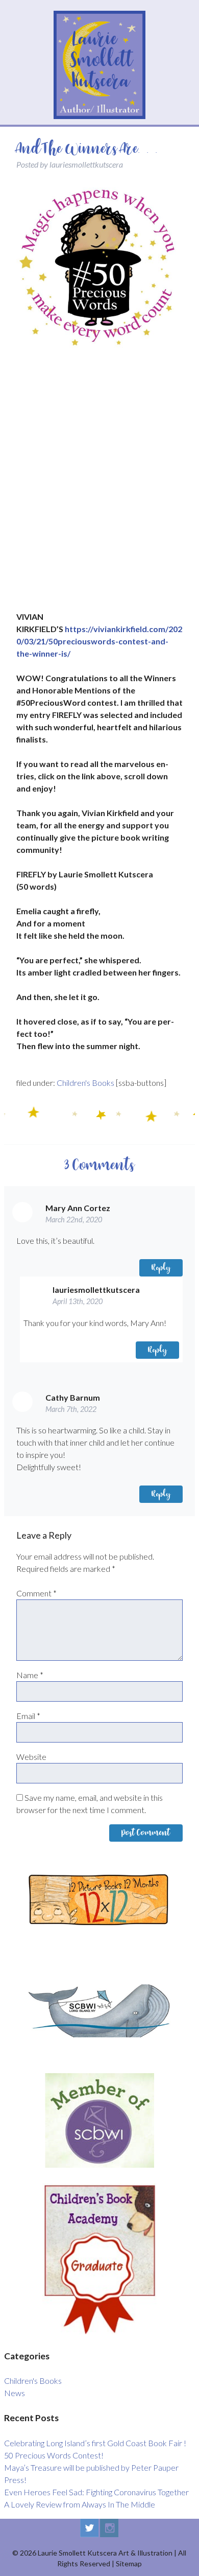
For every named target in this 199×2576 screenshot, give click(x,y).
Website (31, 1757)
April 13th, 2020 (78, 1301)
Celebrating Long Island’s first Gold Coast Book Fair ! (95, 2443)
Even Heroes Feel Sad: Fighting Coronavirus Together (96, 2492)
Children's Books (85, 1083)
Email (28, 1716)
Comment (36, 1593)
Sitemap (129, 2563)
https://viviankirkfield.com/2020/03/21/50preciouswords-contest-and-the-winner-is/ (99, 641)
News (15, 2393)
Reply (161, 1268)
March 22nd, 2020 (74, 1220)
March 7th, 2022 (71, 1409)
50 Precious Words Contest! (54, 2455)
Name (30, 1675)
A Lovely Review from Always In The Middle (80, 2504)
